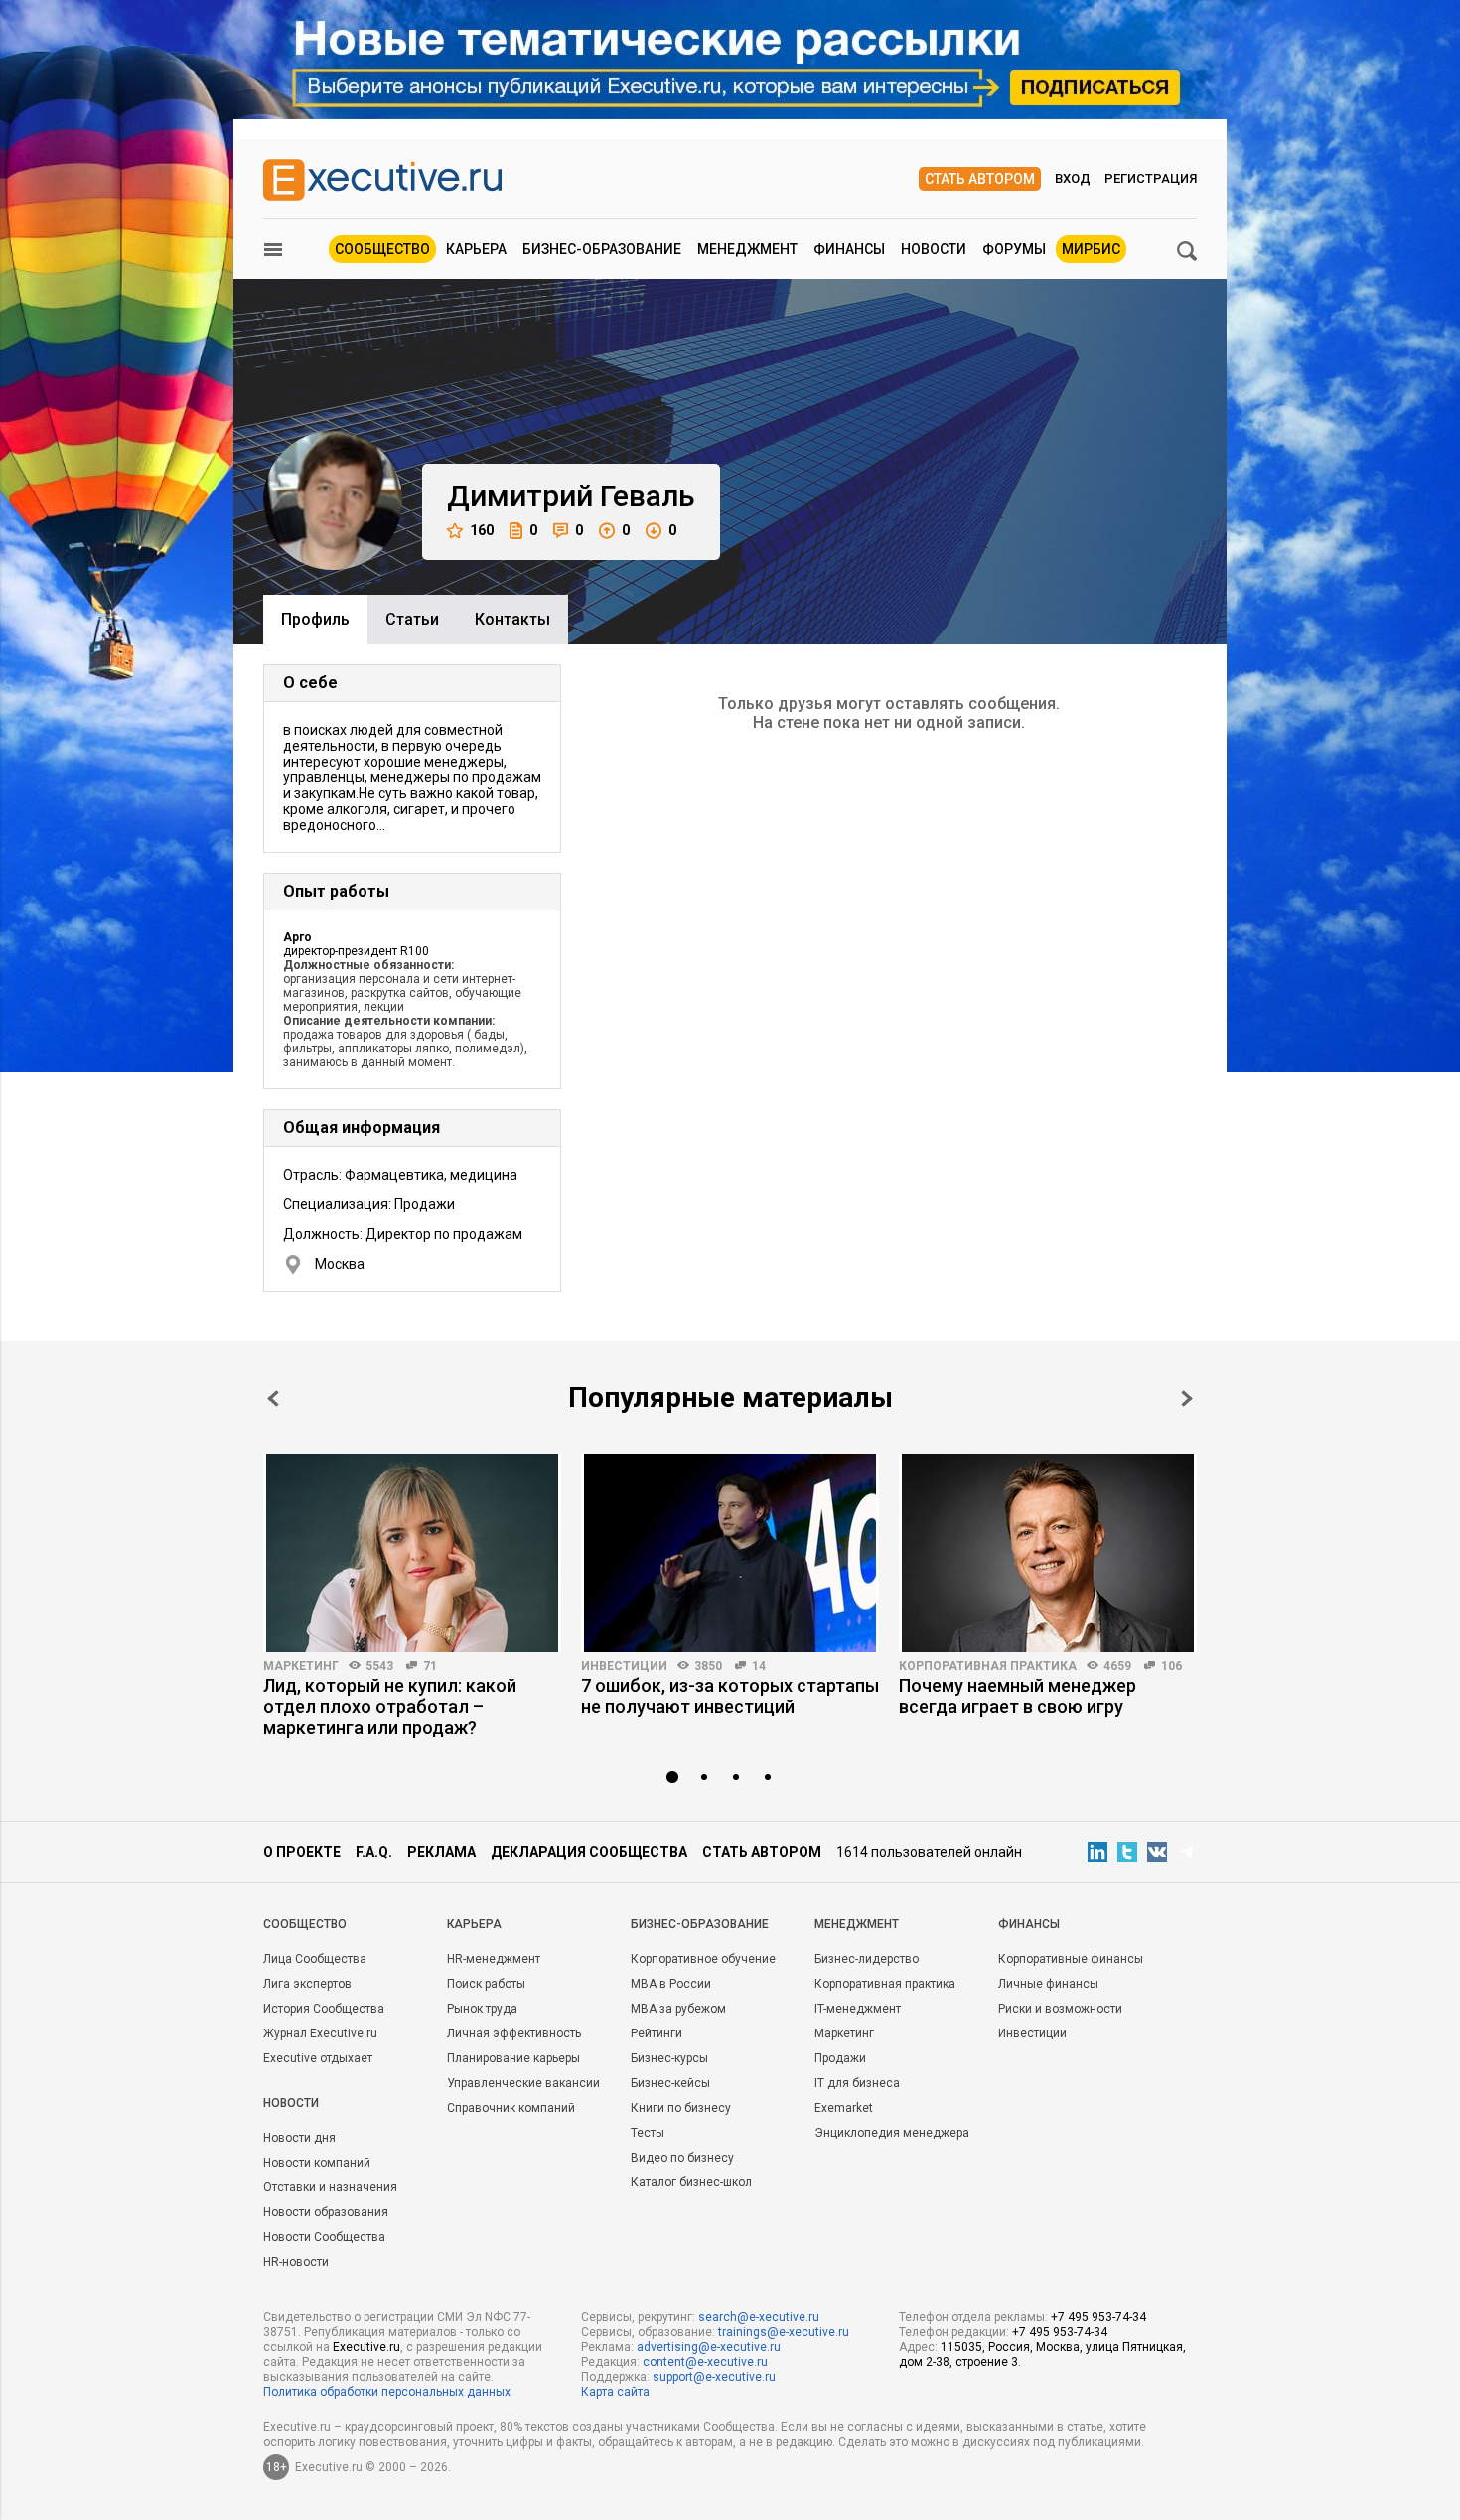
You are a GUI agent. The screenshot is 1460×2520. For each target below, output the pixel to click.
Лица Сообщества (315, 1959)
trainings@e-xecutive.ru (784, 2332)
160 (482, 530)
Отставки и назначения (330, 2187)
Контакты (512, 619)
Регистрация (1151, 178)
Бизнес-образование (602, 249)
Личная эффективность (514, 2033)
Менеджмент (747, 249)
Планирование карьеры (513, 2058)
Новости (934, 249)
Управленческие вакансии (523, 2083)
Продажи (840, 2058)
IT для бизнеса (857, 2083)
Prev (273, 1399)
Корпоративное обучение (703, 1959)
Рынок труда (482, 2009)
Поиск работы (486, 1984)
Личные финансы (1048, 1984)
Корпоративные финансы (1071, 1959)
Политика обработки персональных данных (387, 2392)
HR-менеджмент (494, 1959)
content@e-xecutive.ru (705, 2362)
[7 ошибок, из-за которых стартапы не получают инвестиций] (730, 1553)
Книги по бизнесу (681, 2108)
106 (1171, 1666)
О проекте (302, 1852)
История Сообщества (324, 2009)
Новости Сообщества (324, 2237)
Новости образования (326, 2212)
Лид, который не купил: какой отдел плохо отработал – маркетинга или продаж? (390, 1706)
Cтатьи (412, 619)
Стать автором (980, 179)
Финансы (849, 249)
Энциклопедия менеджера (892, 2133)
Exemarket (844, 2108)
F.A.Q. (374, 1852)
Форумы (1014, 249)
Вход (1073, 178)
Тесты (648, 2133)
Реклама (441, 1852)
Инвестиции (624, 1666)
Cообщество (305, 1924)
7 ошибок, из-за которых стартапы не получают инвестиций (730, 1696)
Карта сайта (615, 2392)
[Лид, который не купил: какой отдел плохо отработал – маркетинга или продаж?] (412, 1553)
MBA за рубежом (678, 2009)
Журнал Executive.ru (320, 2033)
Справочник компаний (511, 2108)
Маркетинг (301, 1666)
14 (759, 1666)
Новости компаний (317, 2163)
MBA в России (671, 1984)
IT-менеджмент (858, 2009)
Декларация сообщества (589, 1852)
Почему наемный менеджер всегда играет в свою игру (1018, 1696)
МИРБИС (1091, 249)
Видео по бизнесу (682, 2158)
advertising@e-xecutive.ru (709, 2347)
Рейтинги (657, 2033)
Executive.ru (366, 2347)
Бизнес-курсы (669, 2058)
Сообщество (382, 249)
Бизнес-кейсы (670, 2083)
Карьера (476, 249)
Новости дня (299, 2138)
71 (430, 1666)
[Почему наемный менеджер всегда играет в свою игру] (1048, 1553)
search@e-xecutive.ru (759, 2317)
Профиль (315, 619)
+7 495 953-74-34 (1098, 2317)
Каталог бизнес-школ (691, 2182)
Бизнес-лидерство (867, 1959)
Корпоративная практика (988, 1666)
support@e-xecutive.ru (714, 2377)
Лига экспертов (307, 1984)
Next (1187, 1399)
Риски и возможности (1060, 2009)
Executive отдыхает (318, 2058)
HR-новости (296, 2262)
